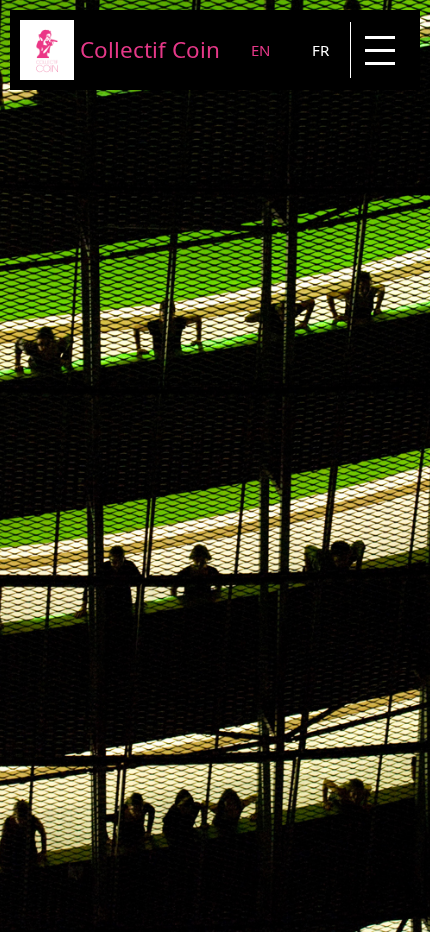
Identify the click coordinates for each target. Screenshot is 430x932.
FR (320, 50)
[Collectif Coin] (47, 74)
